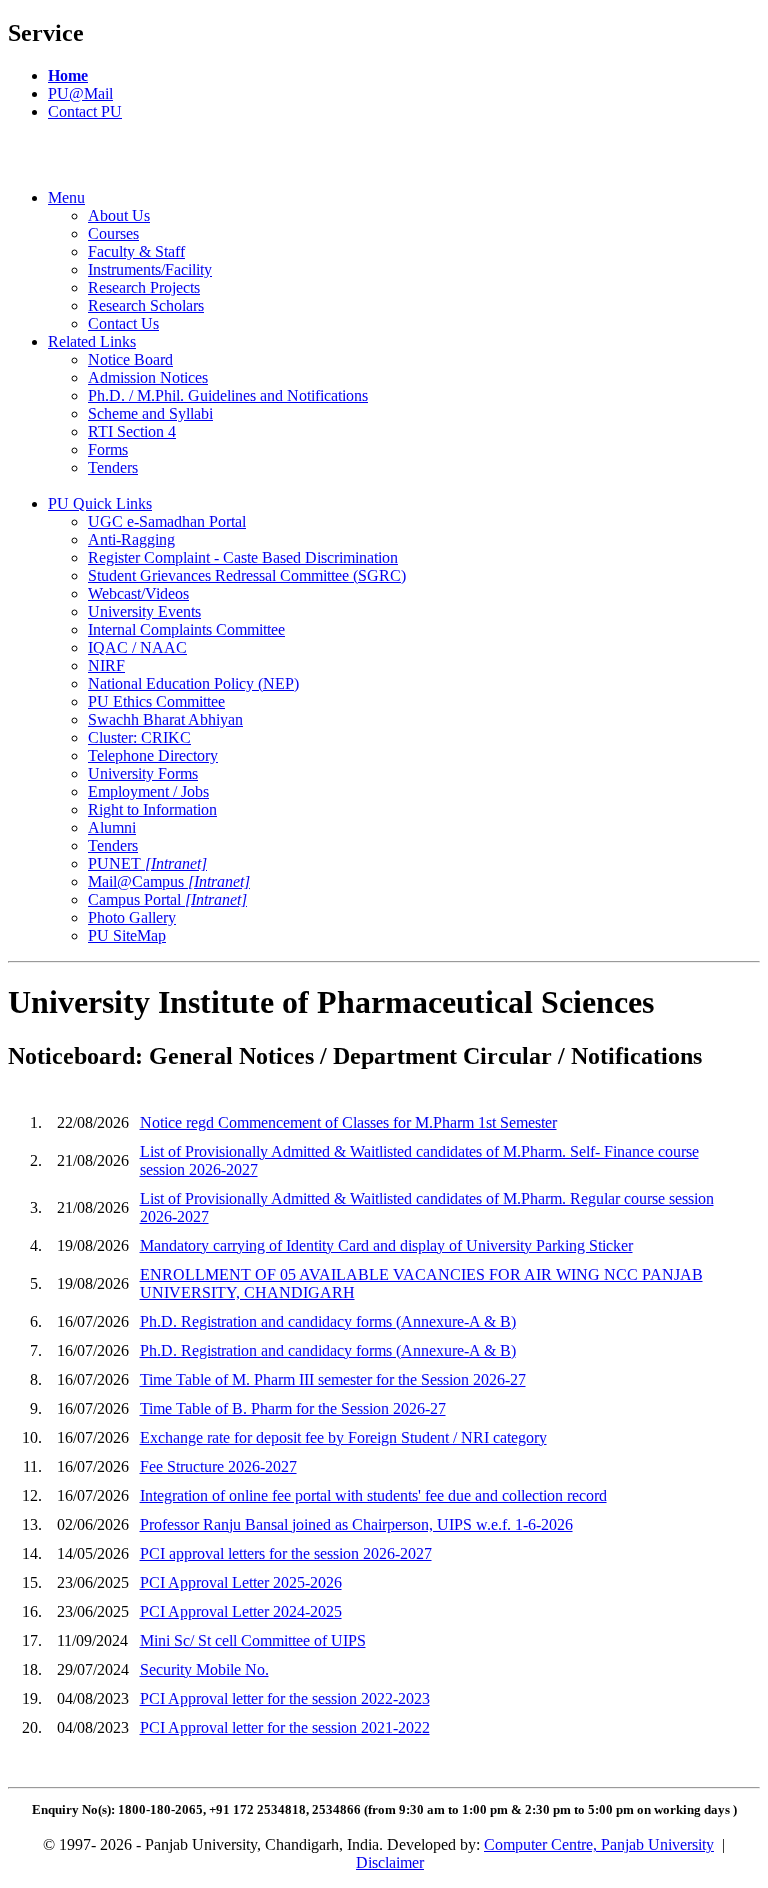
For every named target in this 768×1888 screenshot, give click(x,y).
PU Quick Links (100, 503)
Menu (66, 197)
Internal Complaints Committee (186, 629)
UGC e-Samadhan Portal (167, 521)
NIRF (106, 665)
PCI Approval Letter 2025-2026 (241, 1582)
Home (68, 75)
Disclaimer (390, 1862)
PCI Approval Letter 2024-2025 (241, 1611)
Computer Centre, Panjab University (599, 1844)
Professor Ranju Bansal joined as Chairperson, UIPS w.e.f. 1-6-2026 (356, 1524)
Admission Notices (148, 377)
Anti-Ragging (131, 539)
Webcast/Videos (138, 593)
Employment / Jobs (148, 791)
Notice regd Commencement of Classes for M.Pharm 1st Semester (348, 1122)
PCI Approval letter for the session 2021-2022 (285, 1727)
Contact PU (85, 111)
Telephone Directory (153, 755)
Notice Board (130, 359)
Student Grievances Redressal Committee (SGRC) (247, 575)
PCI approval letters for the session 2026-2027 (286, 1553)
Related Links (92, 341)
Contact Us (123, 323)
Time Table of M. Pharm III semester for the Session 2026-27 (333, 1379)
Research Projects (144, 287)
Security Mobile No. (204, 1669)
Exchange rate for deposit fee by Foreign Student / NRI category (343, 1437)
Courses (113, 233)
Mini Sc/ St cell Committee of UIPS (253, 1640)
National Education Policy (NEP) (193, 683)
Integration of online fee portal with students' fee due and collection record (373, 1495)
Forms (108, 449)
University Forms (143, 773)
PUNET (147, 863)
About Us (119, 215)
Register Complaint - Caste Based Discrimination (243, 557)
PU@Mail (80, 93)
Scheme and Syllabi (150, 413)
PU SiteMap (127, 935)
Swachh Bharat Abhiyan (165, 719)
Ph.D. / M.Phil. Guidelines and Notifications (228, 395)
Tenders (113, 467)
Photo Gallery (132, 917)
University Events (144, 611)
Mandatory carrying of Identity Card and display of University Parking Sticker (386, 1245)
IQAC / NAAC (137, 647)
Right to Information (152, 809)
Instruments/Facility (150, 269)
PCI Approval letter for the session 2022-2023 (285, 1698)
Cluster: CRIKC (139, 737)
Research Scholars (146, 305)
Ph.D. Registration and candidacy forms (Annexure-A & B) (328, 1321)
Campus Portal (167, 899)
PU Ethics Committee (156, 701)
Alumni (112, 827)
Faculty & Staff (136, 251)
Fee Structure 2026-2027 (218, 1466)
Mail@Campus (169, 881)
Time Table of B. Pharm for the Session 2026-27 (293, 1408)
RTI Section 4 (132, 431)
